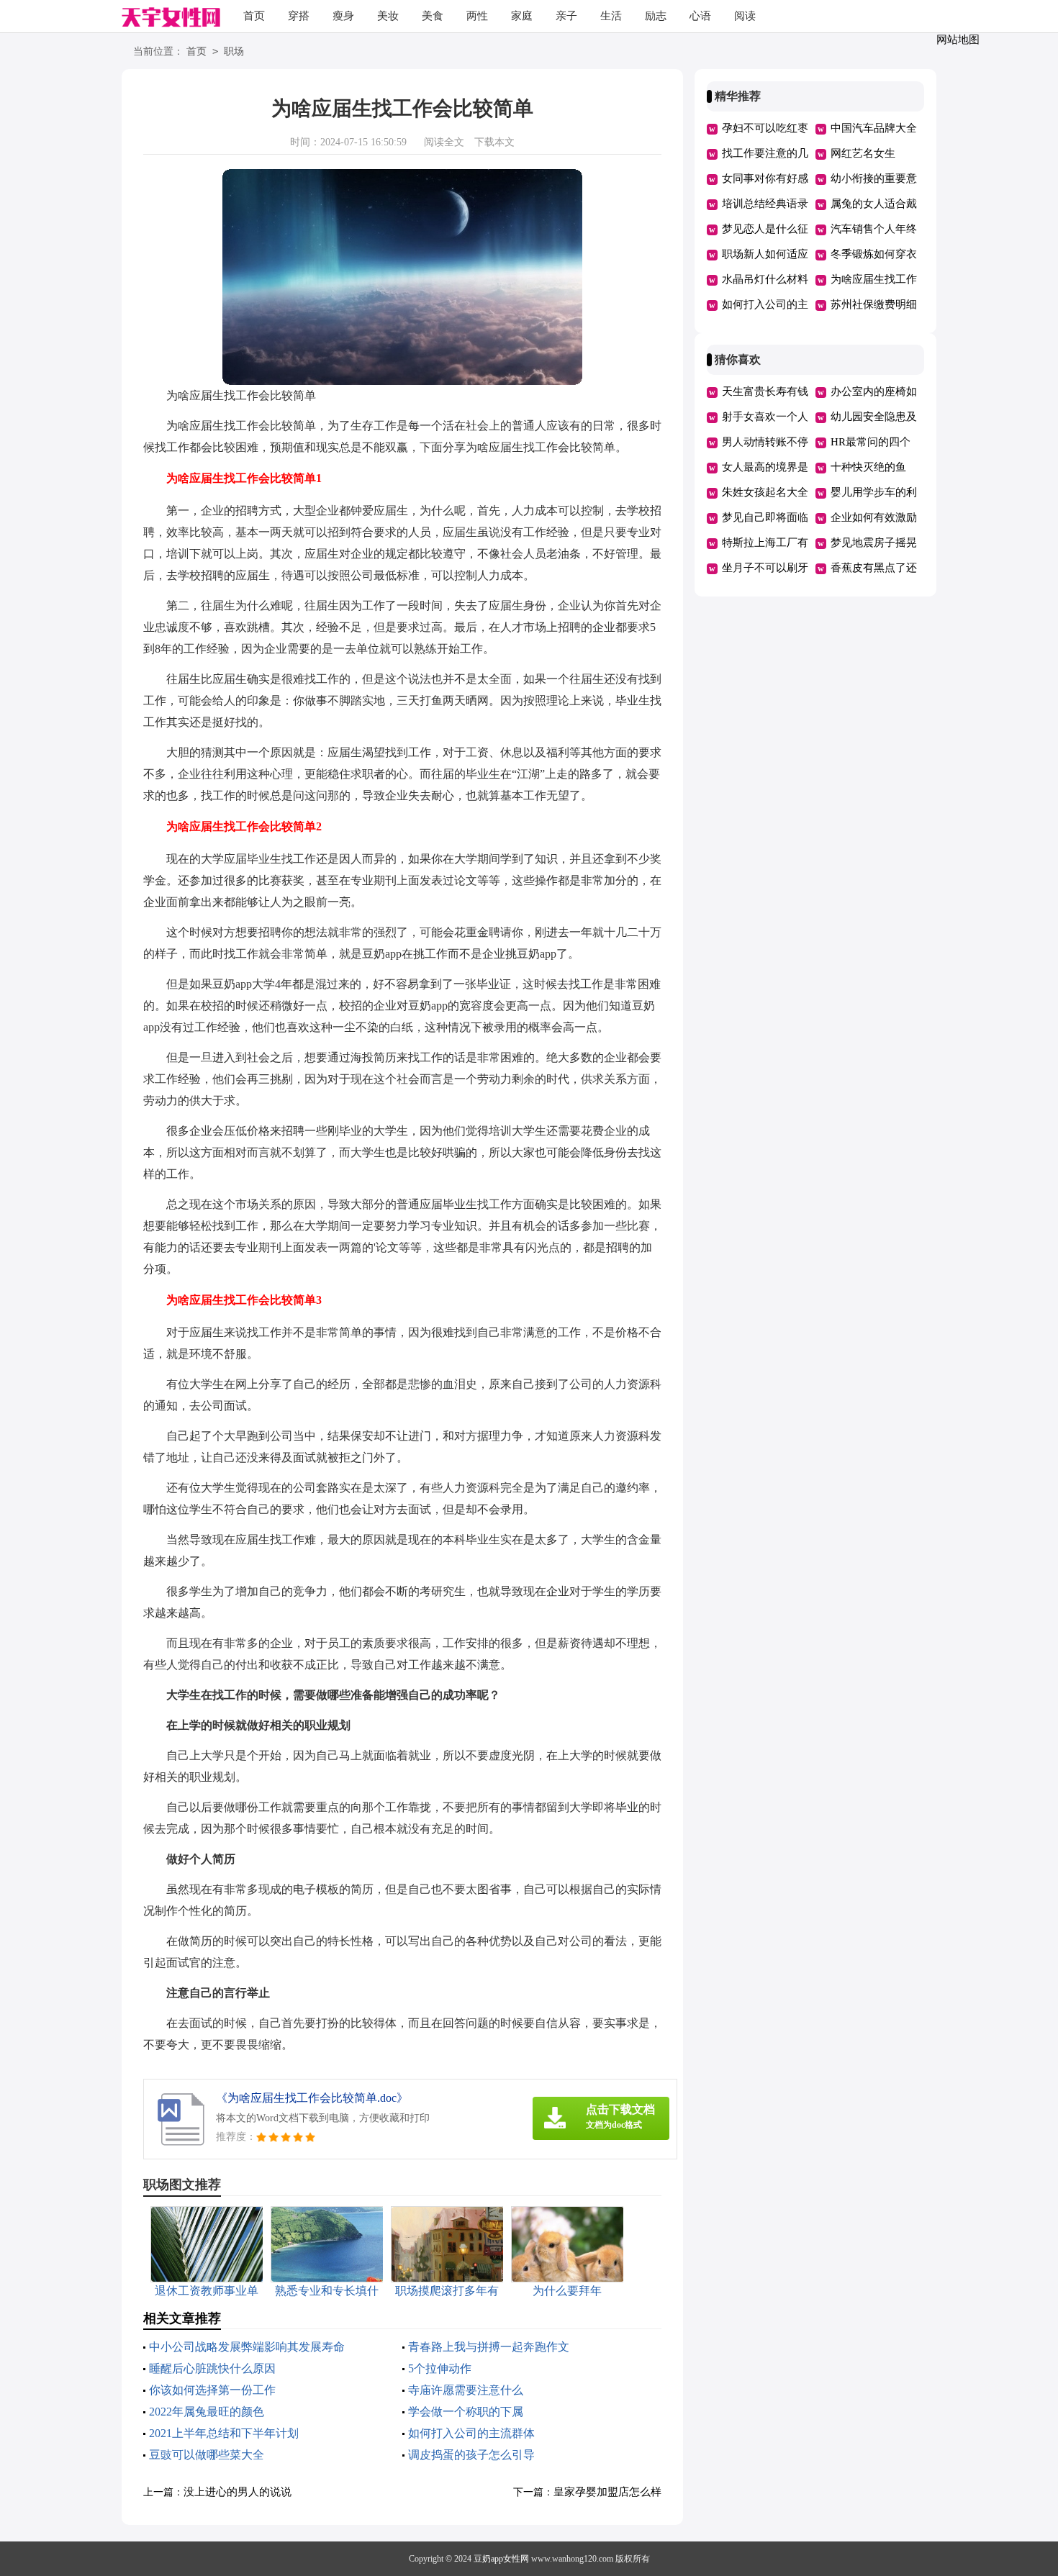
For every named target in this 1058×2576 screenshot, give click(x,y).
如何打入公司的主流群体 (471, 2433)
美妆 (388, 16)
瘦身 (343, 16)
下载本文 (494, 142)
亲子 (566, 16)
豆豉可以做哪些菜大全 (207, 2455)
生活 (611, 16)
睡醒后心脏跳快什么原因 (212, 2368)
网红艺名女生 (863, 153)
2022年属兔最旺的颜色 (207, 2412)
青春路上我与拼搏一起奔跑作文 (489, 2347)
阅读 (745, 16)
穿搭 (299, 16)
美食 (433, 16)
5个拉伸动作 (440, 2368)
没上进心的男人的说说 (238, 2492)
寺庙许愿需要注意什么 (466, 2390)
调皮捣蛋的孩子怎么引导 (471, 2455)
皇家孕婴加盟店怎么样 (607, 2492)
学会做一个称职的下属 (466, 2412)
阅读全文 (444, 142)
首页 (254, 16)
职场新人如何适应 (765, 254)
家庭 (522, 16)
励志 (656, 16)
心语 (700, 16)
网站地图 (958, 40)
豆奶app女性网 (501, 2559)
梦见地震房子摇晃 (874, 543)
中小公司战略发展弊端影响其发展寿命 (247, 2347)
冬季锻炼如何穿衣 (874, 254)
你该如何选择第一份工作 (212, 2390)
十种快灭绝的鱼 (868, 467)
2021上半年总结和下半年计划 (224, 2433)
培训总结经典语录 (765, 204)
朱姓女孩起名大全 (765, 492)
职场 (234, 51)
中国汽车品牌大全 (874, 128)
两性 (477, 16)
